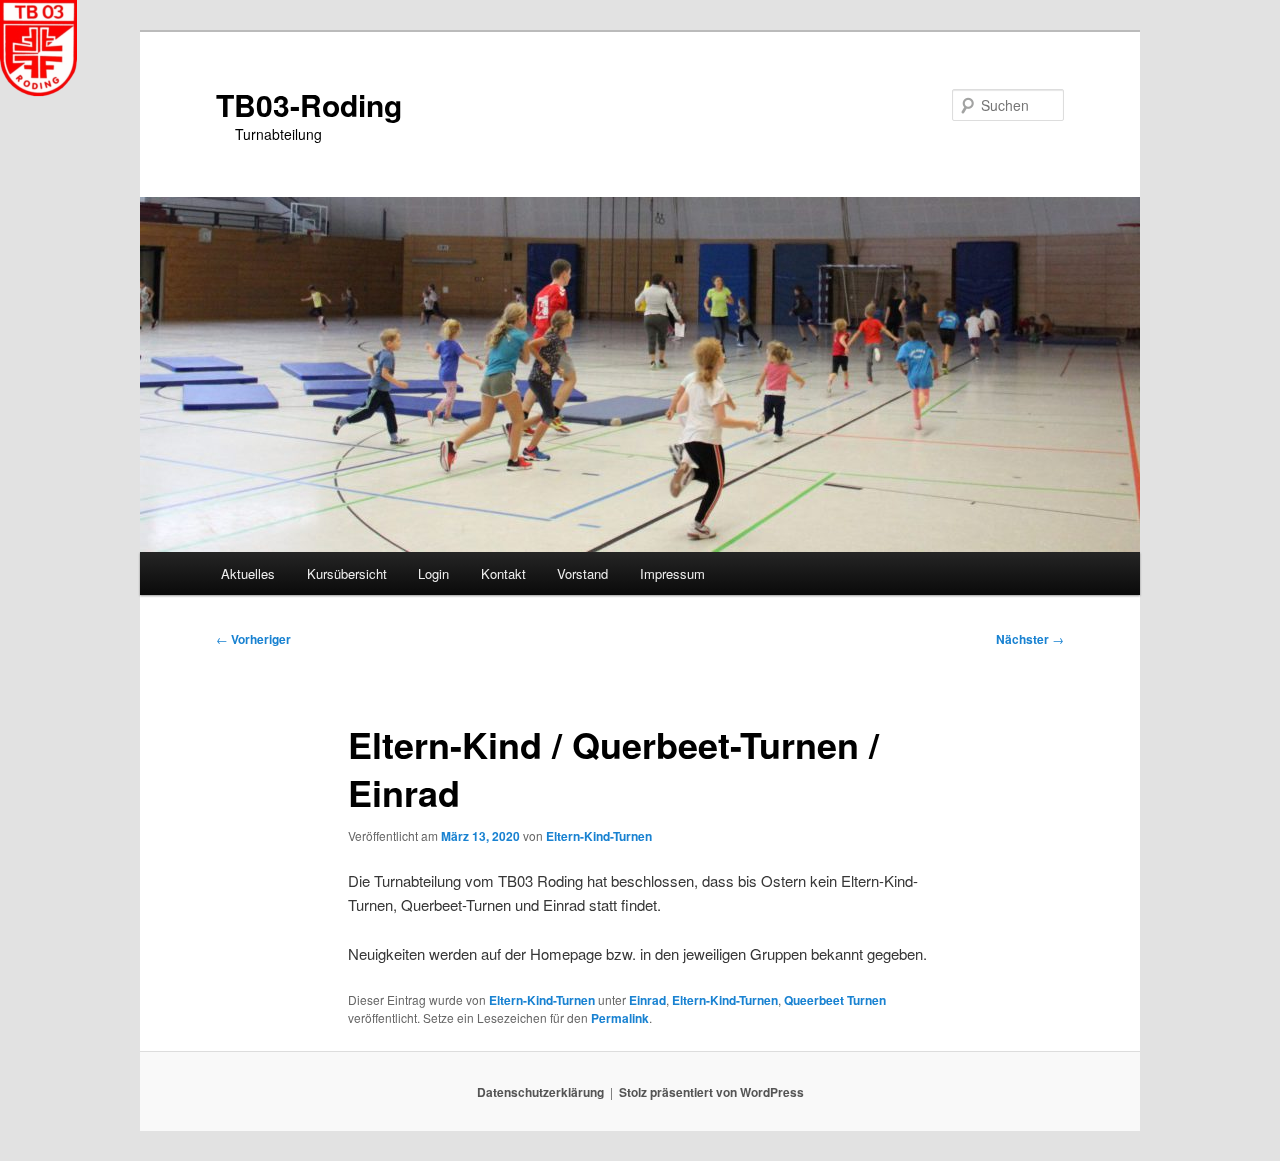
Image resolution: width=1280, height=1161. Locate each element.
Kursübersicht (347, 573)
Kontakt (503, 573)
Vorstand (582, 573)
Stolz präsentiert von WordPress (711, 1092)
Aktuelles (248, 573)
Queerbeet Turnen (835, 1000)
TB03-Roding (309, 104)
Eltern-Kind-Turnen (599, 836)
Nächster (1030, 639)
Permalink (620, 1018)
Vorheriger (253, 639)
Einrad (647, 1000)
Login (433, 573)
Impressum (672, 573)
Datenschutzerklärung (540, 1092)
